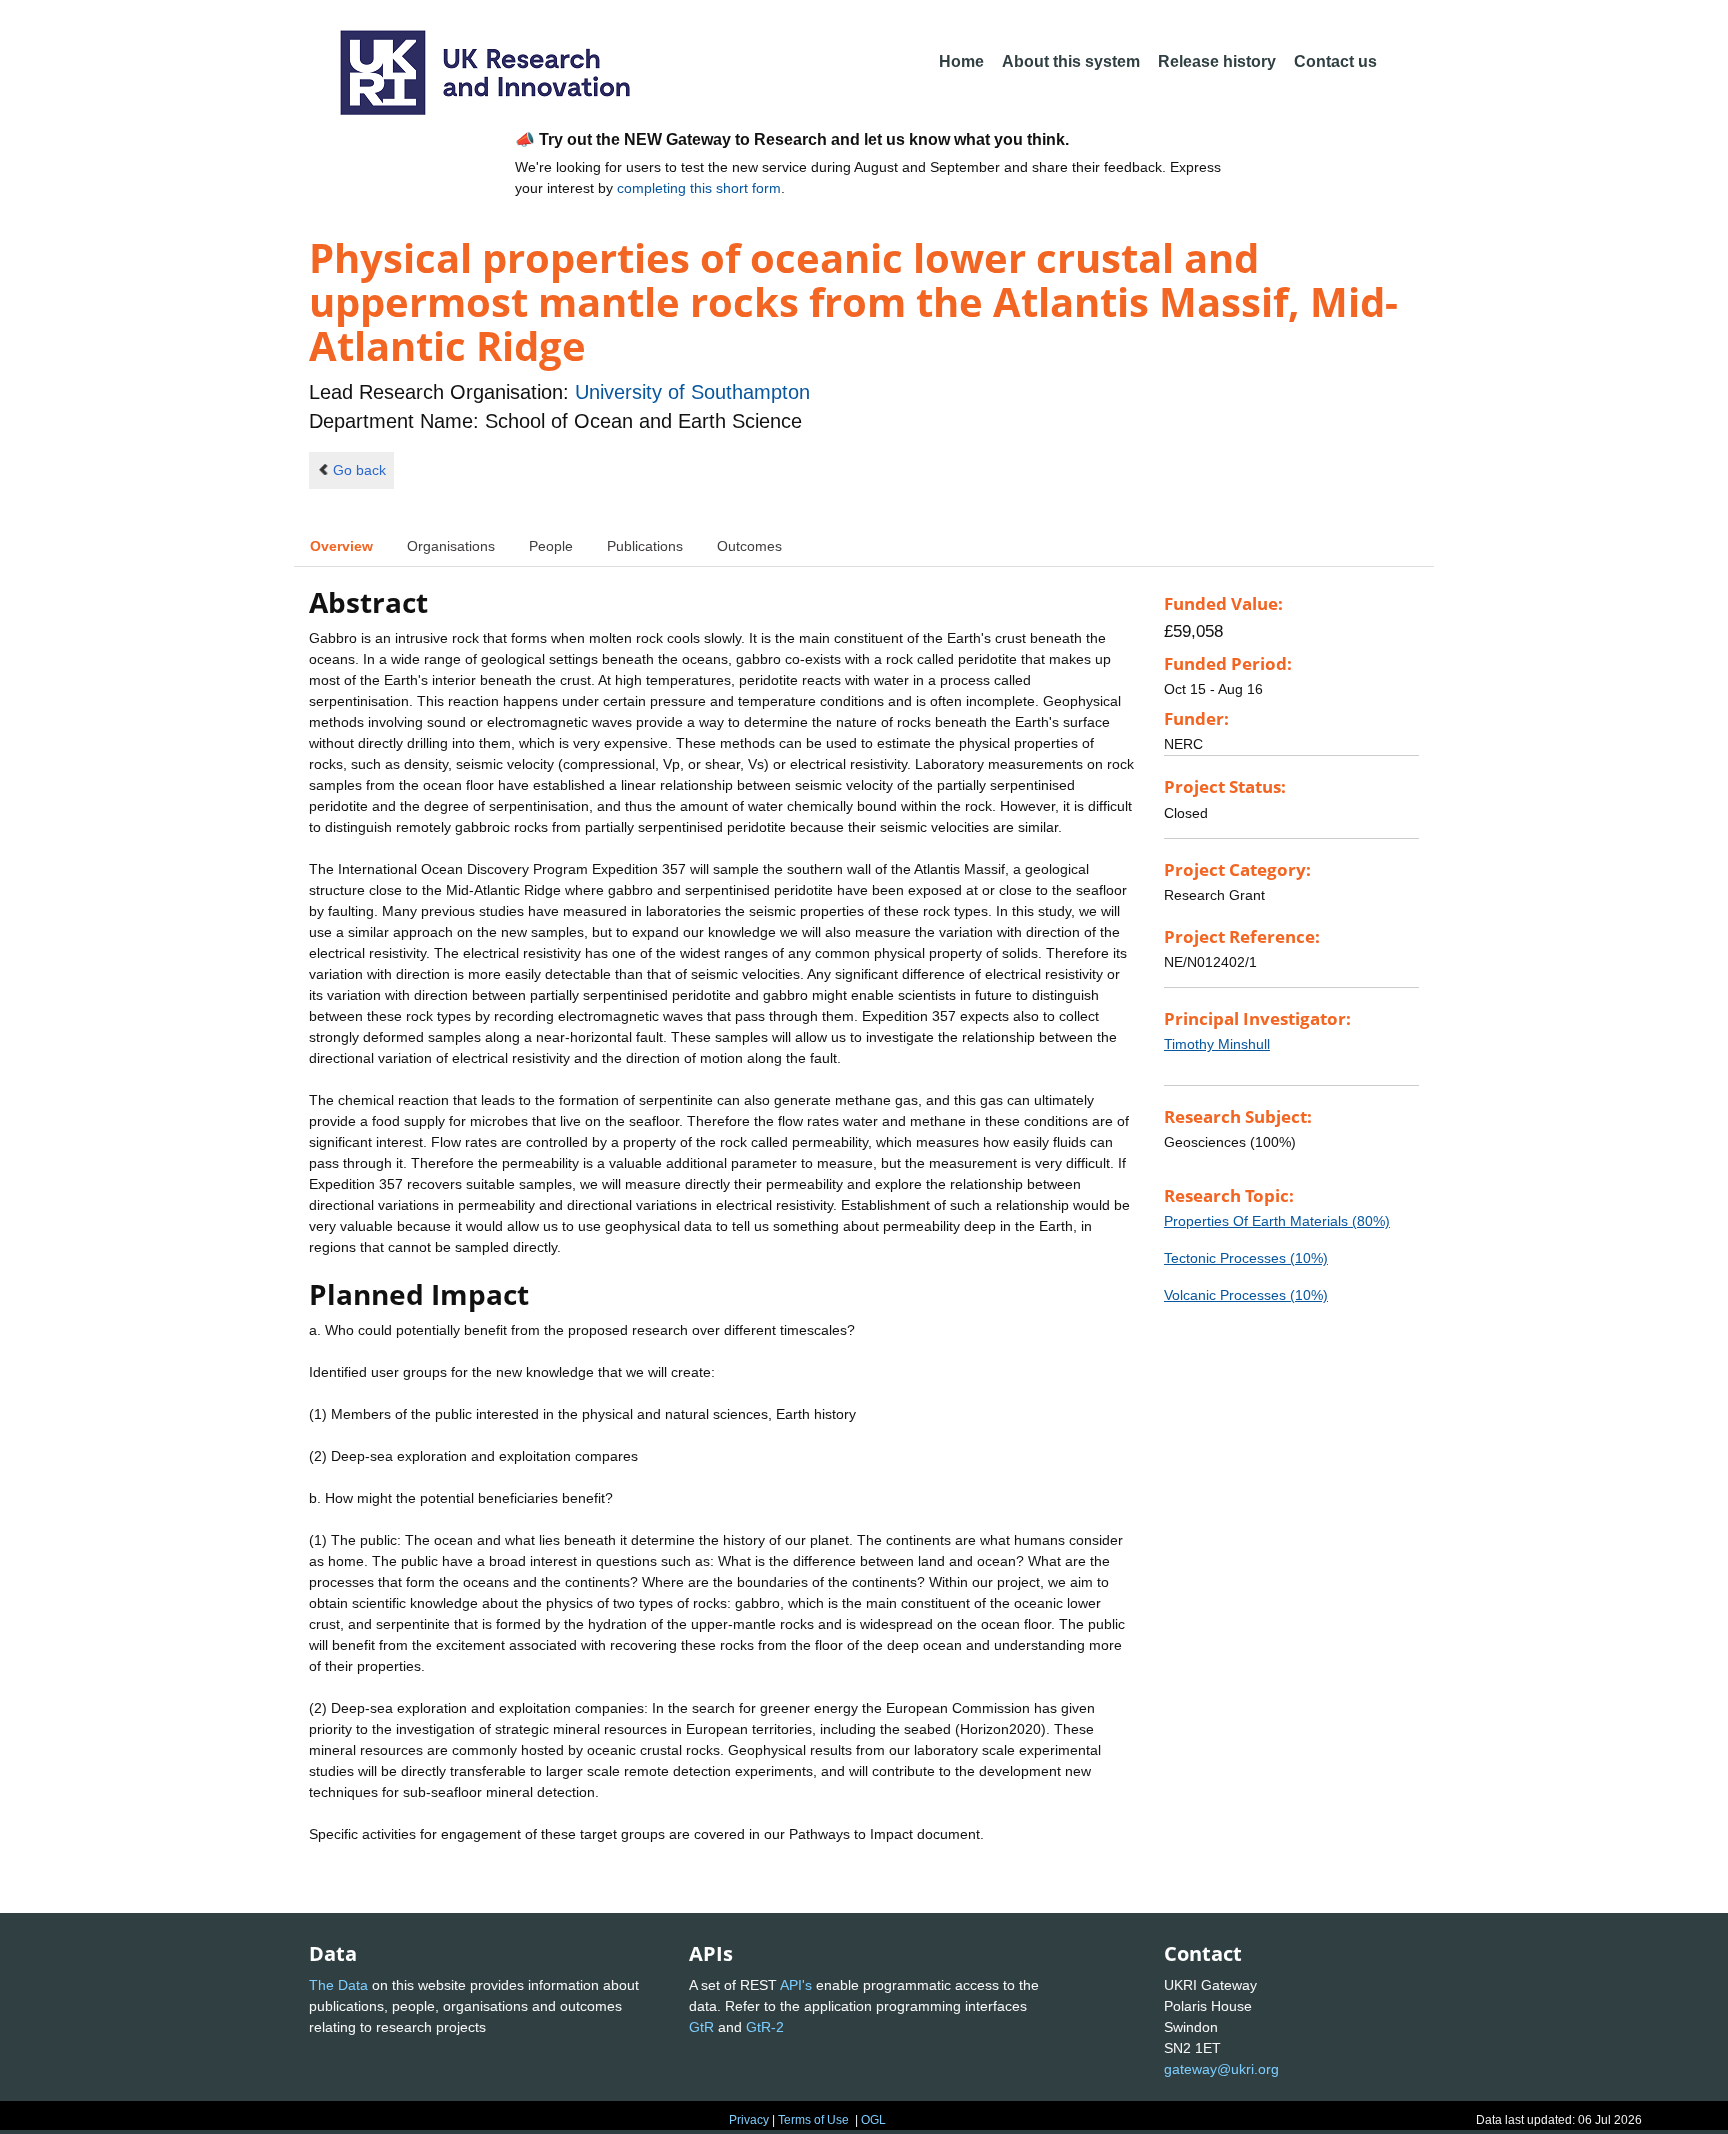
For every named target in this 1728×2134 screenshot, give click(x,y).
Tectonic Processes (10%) (1246, 1258)
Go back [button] (359, 470)
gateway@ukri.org (1221, 2069)
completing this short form (699, 188)
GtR (701, 2027)
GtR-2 (765, 2027)
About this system (1071, 61)
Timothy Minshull (1217, 1044)
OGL (873, 2120)
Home (961, 61)
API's (796, 1985)
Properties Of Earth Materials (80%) (1277, 1221)
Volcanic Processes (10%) (1246, 1295)
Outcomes (749, 546)
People (551, 546)
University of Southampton (692, 392)
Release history (1217, 61)
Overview (341, 546)
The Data (338, 1985)
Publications (645, 546)
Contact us (1335, 61)
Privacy (749, 2120)
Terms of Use (813, 2120)
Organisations (451, 546)
